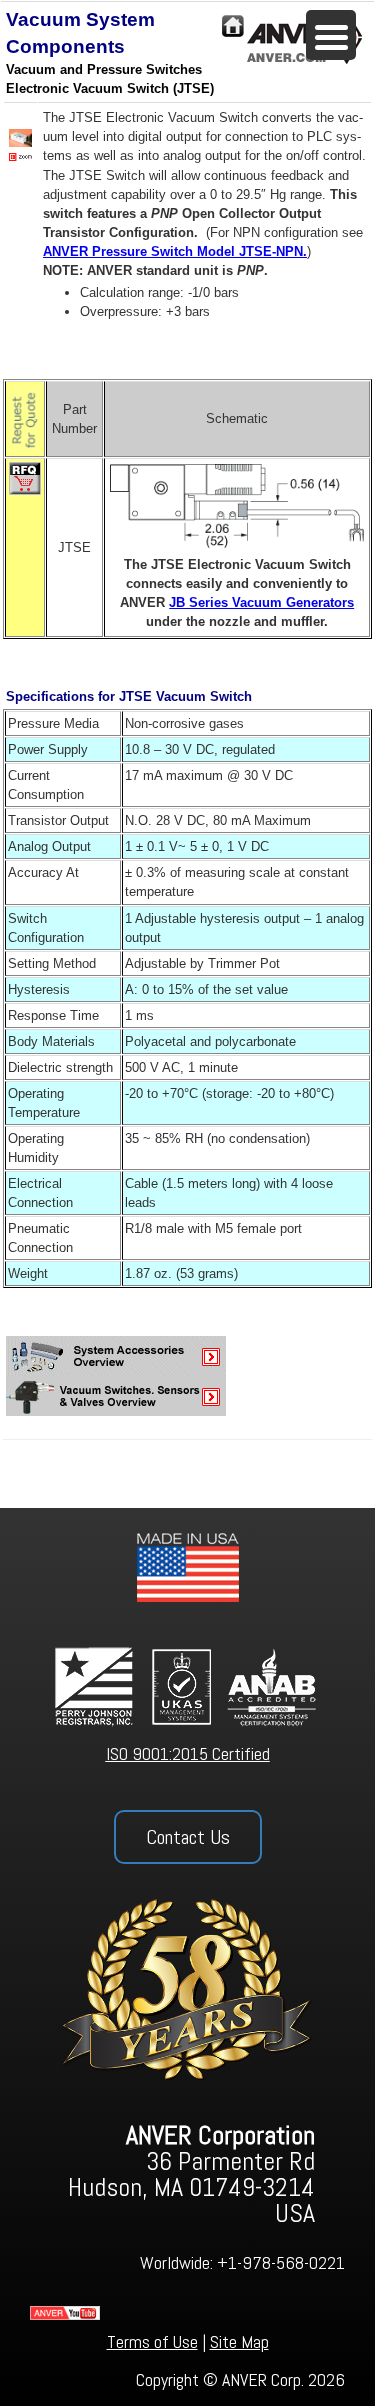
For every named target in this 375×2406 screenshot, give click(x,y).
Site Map (239, 2341)
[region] (187, 1957)
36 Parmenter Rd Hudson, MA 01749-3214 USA (191, 2174)
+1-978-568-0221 (281, 2262)
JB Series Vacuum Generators (261, 602)
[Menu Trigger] (331, 35)
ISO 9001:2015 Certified (188, 1753)
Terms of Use (152, 2341)
